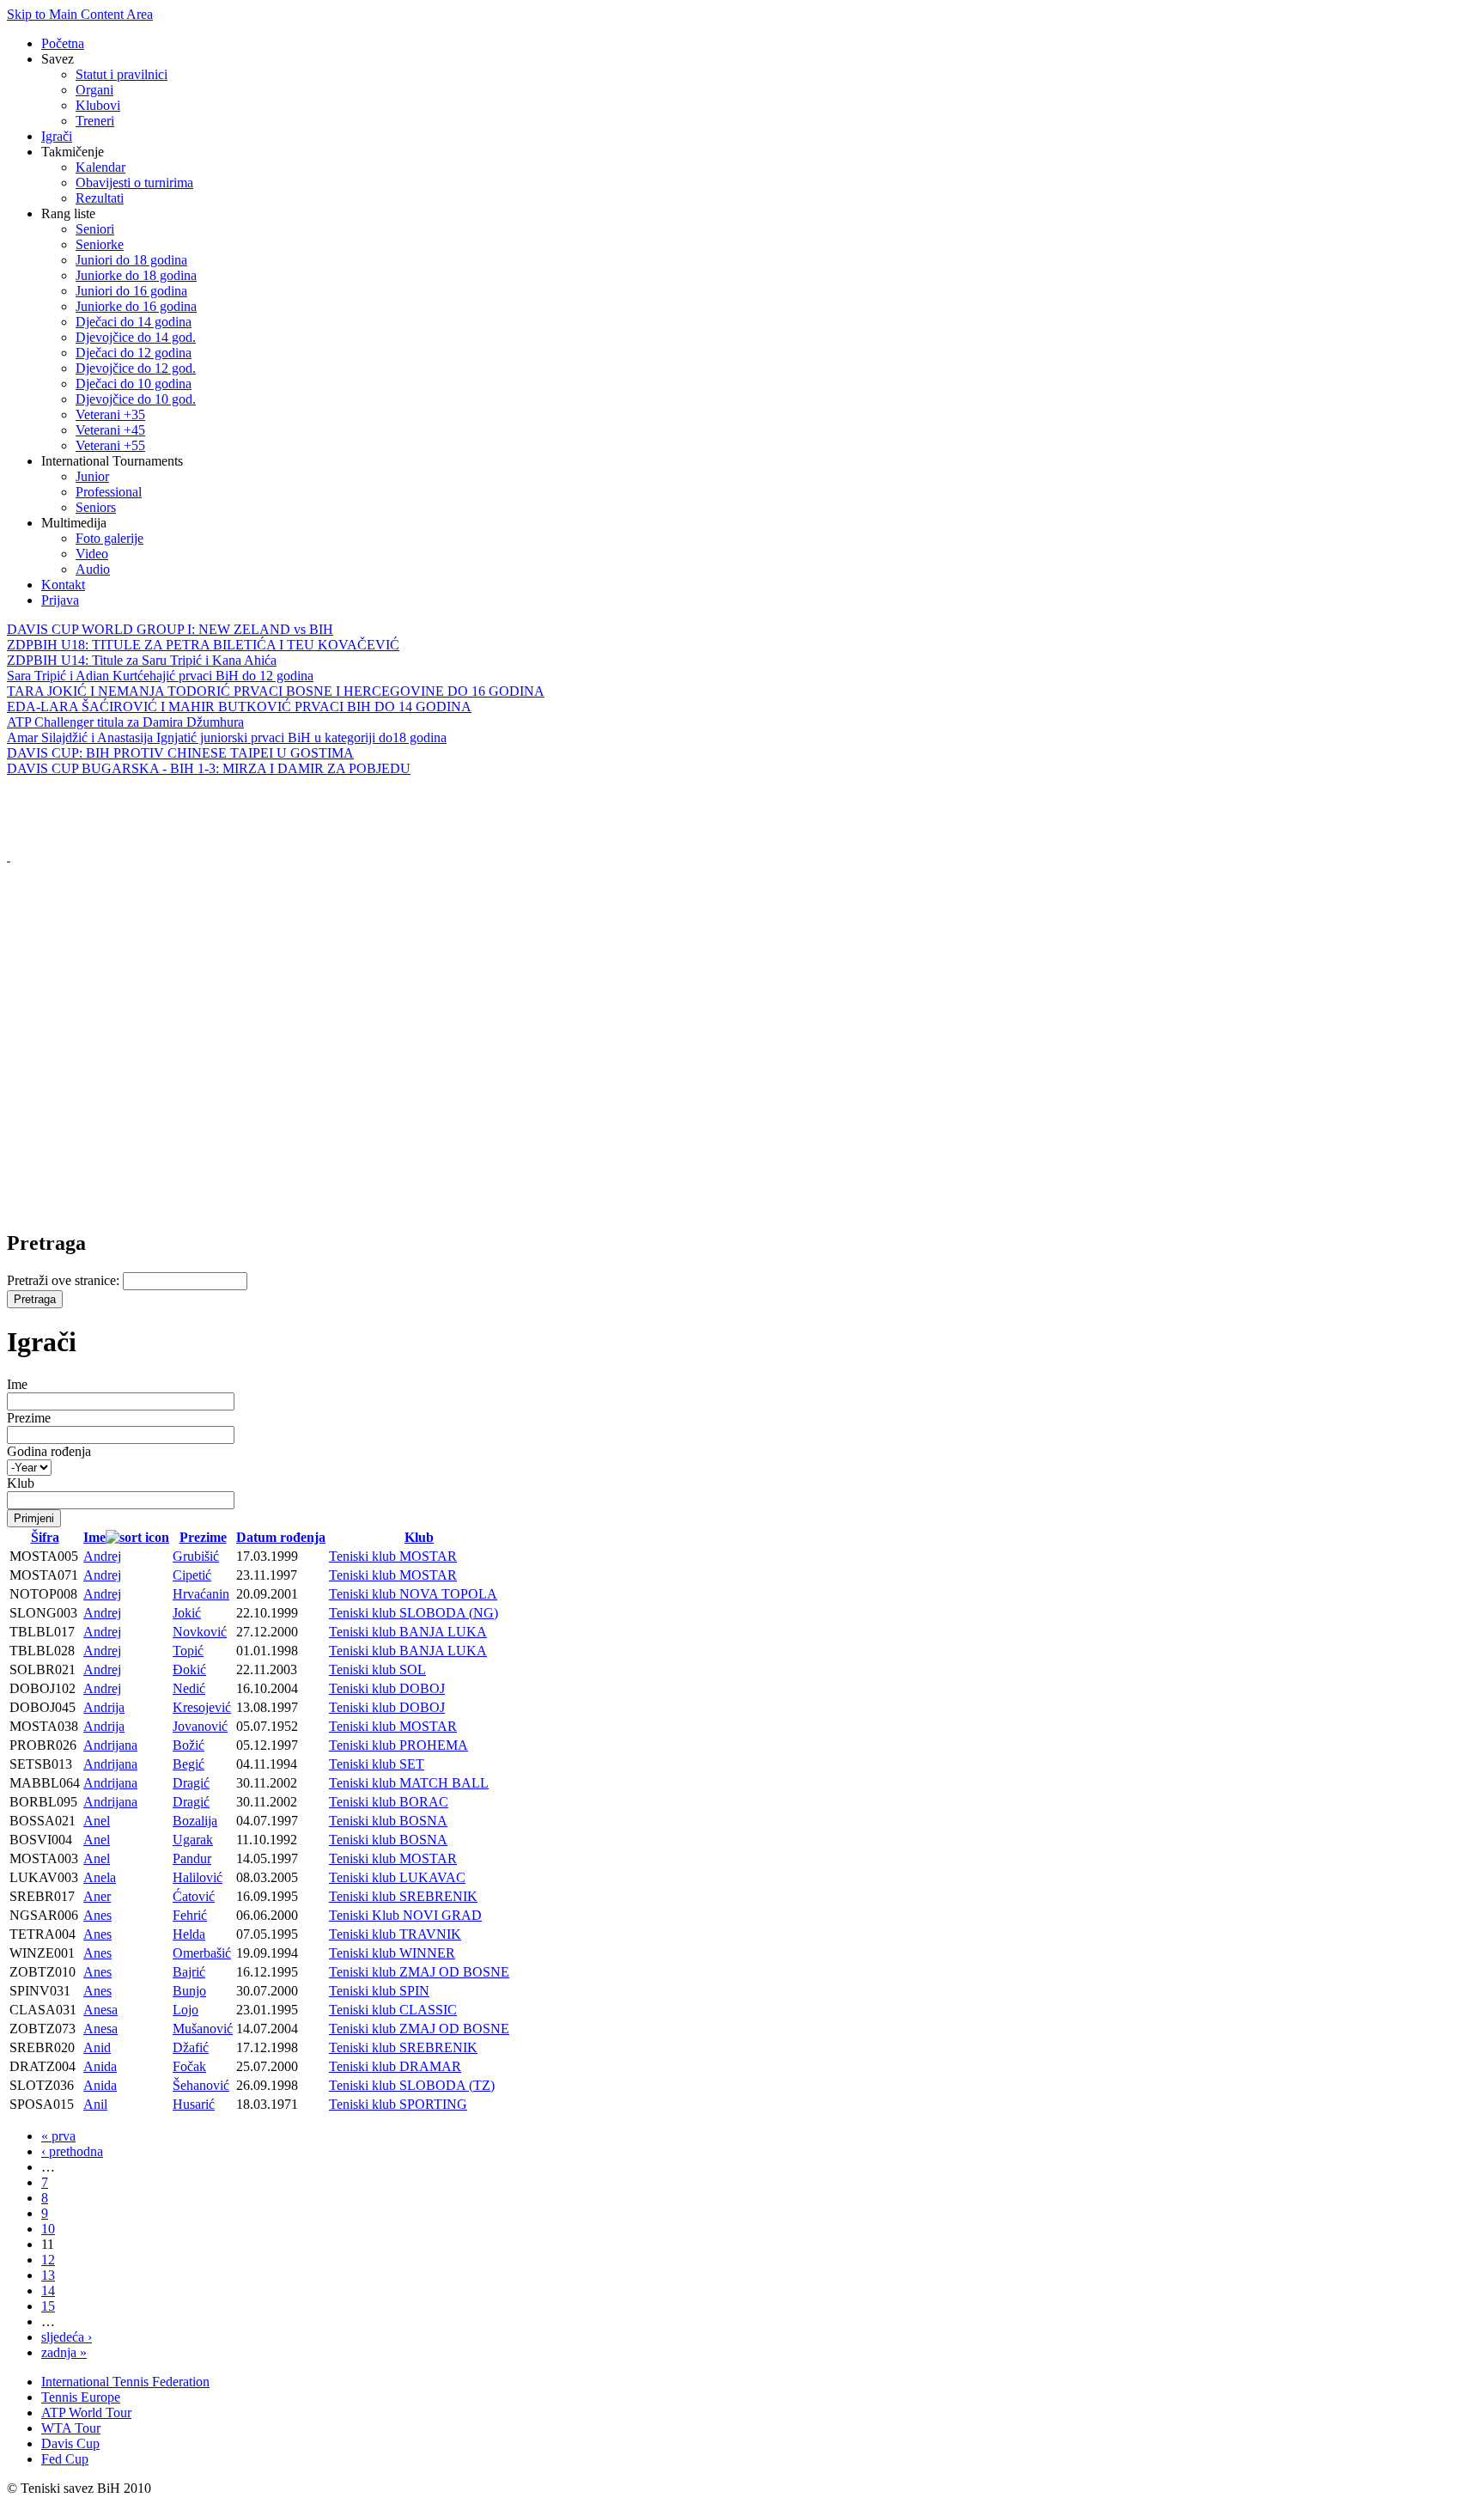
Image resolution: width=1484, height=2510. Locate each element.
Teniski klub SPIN (379, 1991)
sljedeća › (67, 2337)
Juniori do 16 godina (131, 291)
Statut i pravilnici (122, 74)
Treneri (95, 121)
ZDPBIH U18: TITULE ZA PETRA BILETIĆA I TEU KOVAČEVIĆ (203, 645)
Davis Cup (70, 2443)
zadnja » (64, 2352)
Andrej (102, 1556)
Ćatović (194, 1896)
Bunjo (189, 1991)
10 (48, 2229)
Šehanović (201, 2085)
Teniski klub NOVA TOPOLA (413, 1594)
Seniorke (100, 244)
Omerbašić (202, 1953)
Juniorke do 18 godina (136, 275)
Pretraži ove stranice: (65, 1280)
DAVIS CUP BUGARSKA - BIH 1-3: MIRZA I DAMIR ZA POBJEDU (209, 768)
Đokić (189, 1669)
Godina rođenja (49, 1451)
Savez (58, 59)
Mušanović (203, 2029)
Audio (93, 569)
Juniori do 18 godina (131, 260)
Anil (95, 2104)
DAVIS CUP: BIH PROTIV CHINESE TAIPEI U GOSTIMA (180, 753)
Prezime (29, 1418)
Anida (100, 2066)
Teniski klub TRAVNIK (395, 1934)
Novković (200, 1632)
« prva (58, 2136)
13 (48, 2275)
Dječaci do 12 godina (134, 353)
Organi (94, 90)
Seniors (96, 507)
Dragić (191, 1783)
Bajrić (189, 1972)
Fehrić (190, 1915)
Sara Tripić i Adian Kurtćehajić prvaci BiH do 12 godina (160, 676)
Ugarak (193, 1840)
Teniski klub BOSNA (388, 1821)
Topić (188, 1651)
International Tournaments (112, 461)
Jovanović (200, 1726)
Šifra (45, 1537)
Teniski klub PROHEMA (398, 1745)
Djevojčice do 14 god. (136, 337)
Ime (17, 1384)
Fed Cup (65, 2459)
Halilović (198, 1877)
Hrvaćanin (201, 1594)
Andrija (104, 1707)
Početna (63, 43)
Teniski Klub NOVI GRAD (405, 1915)
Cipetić (192, 1575)
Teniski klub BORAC (389, 1802)
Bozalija (195, 1821)
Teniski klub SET (377, 1764)
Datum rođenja (281, 1537)
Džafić (191, 2047)
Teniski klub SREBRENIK (403, 1896)
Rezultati (100, 198)
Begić (189, 1764)
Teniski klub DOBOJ (387, 1688)
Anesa (100, 2010)
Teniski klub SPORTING (398, 2104)
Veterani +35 (110, 414)
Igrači (57, 136)
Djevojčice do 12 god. (136, 368)
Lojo (185, 2010)
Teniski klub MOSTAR (393, 1556)
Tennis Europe (81, 2397)
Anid (97, 2047)
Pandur (192, 1858)
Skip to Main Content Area (80, 14)
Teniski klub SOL (377, 1669)
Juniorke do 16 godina (136, 306)
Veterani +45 (110, 430)
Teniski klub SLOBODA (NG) (414, 1613)
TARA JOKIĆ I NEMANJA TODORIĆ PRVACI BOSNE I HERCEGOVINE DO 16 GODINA (276, 691)
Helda (189, 1934)
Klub (21, 1483)
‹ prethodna (72, 2151)
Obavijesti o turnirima (134, 183)
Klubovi (98, 105)
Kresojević (202, 1707)
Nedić (189, 1688)
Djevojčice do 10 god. (136, 399)
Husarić (194, 2104)
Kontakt (63, 585)
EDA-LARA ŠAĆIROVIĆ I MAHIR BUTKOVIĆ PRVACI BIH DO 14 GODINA (239, 707)
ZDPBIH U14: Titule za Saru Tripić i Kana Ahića (142, 660)
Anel (97, 1821)
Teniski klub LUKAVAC (397, 1877)
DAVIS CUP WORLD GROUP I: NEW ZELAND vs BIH (170, 629)
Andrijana (110, 1745)
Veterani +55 (110, 445)
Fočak (189, 2066)
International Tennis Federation (125, 2382)
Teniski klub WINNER (392, 1953)
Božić (189, 1745)
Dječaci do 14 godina (134, 322)
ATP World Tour (86, 2413)
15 (48, 2306)
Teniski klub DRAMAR (395, 2066)
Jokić (187, 1613)
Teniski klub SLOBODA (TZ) (412, 2085)
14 (48, 2291)
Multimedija (74, 523)
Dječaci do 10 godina (134, 384)
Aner (97, 1896)
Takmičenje (73, 152)
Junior (92, 476)
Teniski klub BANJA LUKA (408, 1632)
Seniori (95, 229)
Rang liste (68, 213)
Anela (100, 1877)
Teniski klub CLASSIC (393, 2010)
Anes (97, 1915)
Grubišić (196, 1556)
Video (92, 554)
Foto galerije (109, 538)
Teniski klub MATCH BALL (409, 1783)
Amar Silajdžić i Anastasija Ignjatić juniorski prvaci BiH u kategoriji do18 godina (227, 737)
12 (48, 2260)
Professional (109, 492)
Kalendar (100, 167)
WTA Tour (71, 2428)
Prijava (60, 600)
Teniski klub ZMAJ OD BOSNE (419, 1972)
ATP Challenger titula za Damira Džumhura (125, 722)
